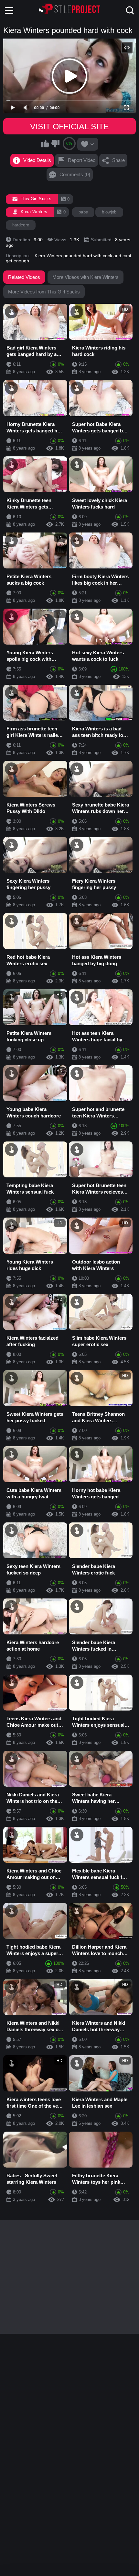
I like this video (45, 143)
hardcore (21, 225)
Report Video (82, 160)
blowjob (109, 212)
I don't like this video (55, 143)
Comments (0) (75, 174)
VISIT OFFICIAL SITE (69, 126)
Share (118, 160)
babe (83, 212)
